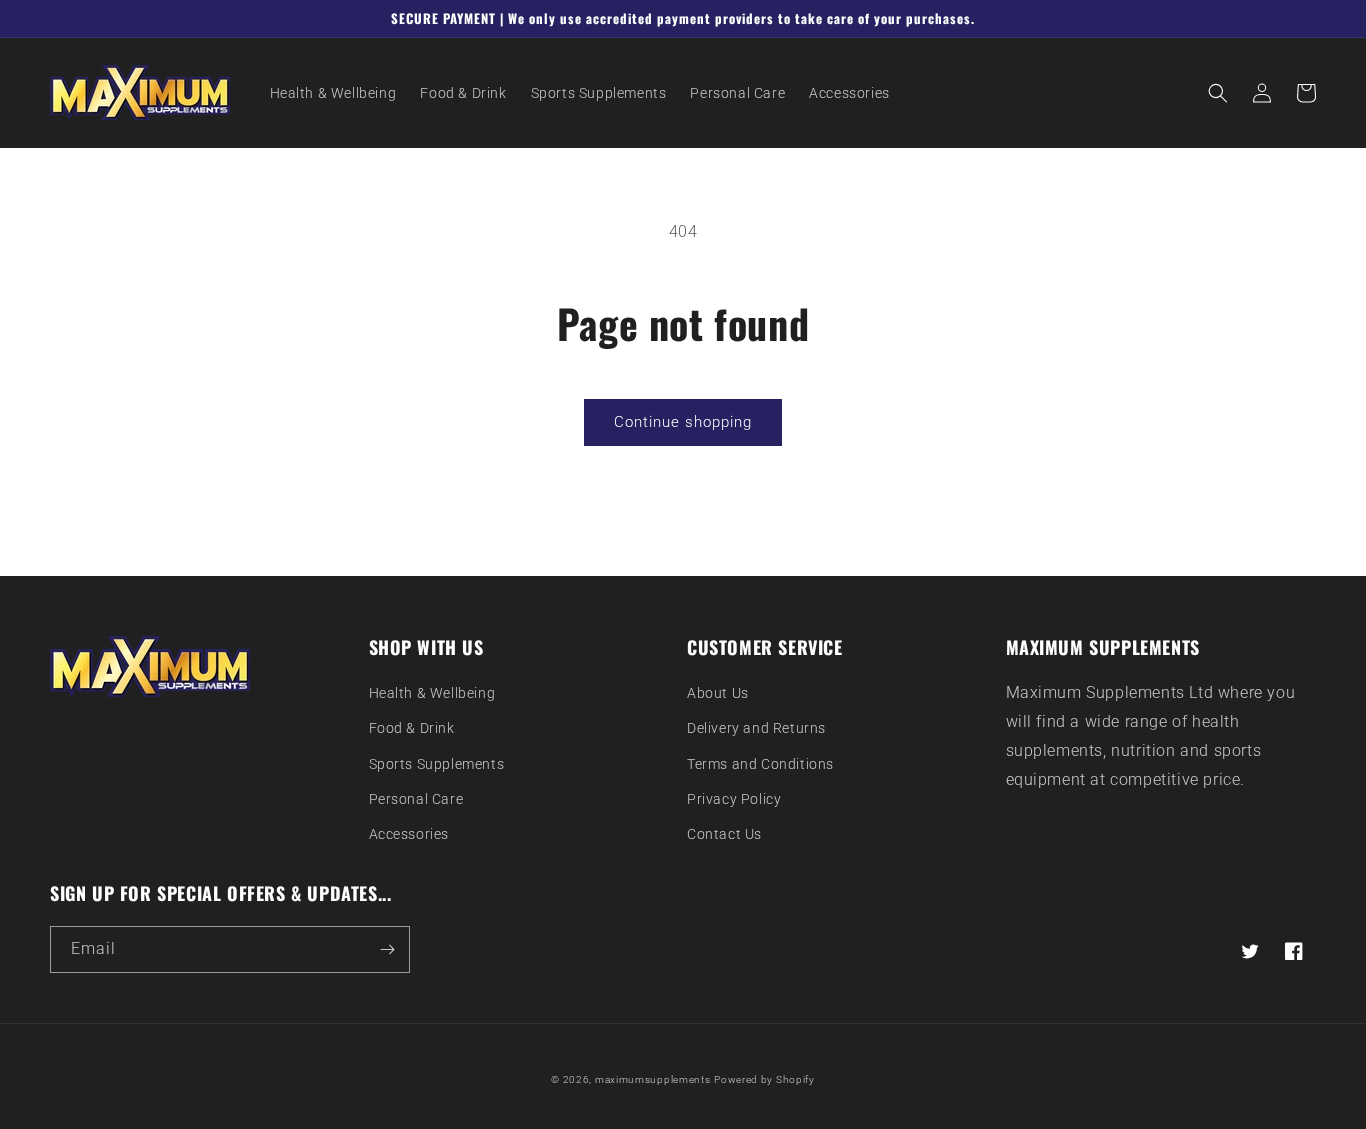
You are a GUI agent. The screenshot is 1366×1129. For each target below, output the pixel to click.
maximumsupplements (653, 1079)
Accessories (409, 834)
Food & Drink (412, 728)
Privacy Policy (734, 799)
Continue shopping (683, 422)
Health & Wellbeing (432, 693)
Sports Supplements (437, 764)
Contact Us (724, 834)
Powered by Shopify (764, 1079)
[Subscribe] (387, 949)
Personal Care (416, 799)
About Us (718, 693)
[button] (1218, 93)
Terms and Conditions (760, 764)
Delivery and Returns (756, 728)
